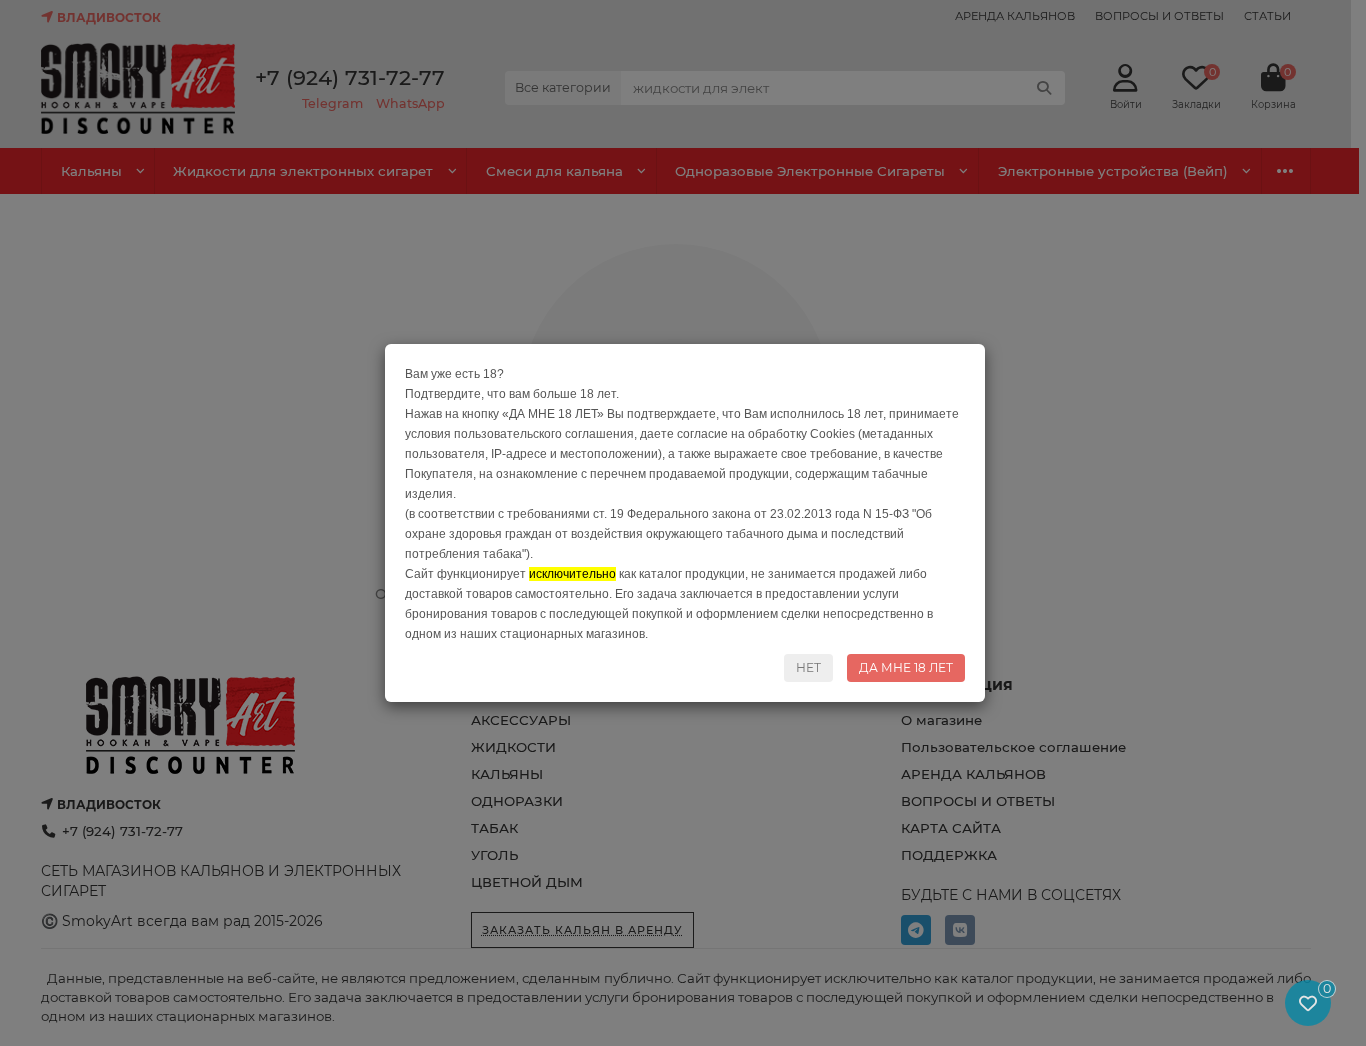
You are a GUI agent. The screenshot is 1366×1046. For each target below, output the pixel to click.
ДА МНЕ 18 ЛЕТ (906, 667)
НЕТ (808, 667)
